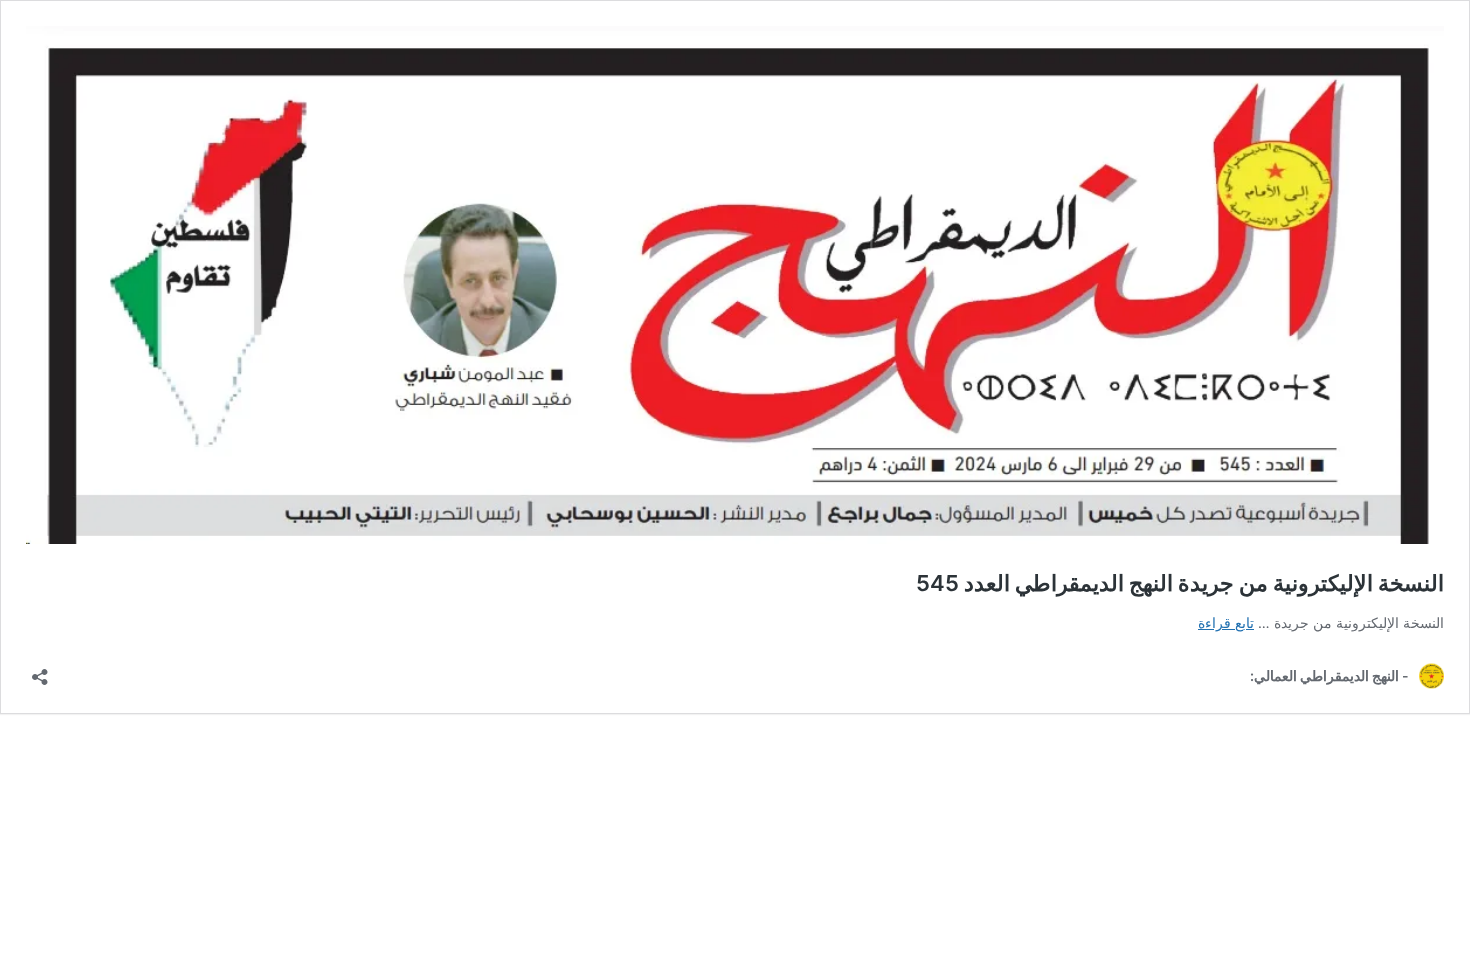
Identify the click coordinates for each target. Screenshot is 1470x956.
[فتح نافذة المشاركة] (40, 670)
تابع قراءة (1226, 622)
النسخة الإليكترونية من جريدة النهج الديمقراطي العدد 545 (1180, 583)
